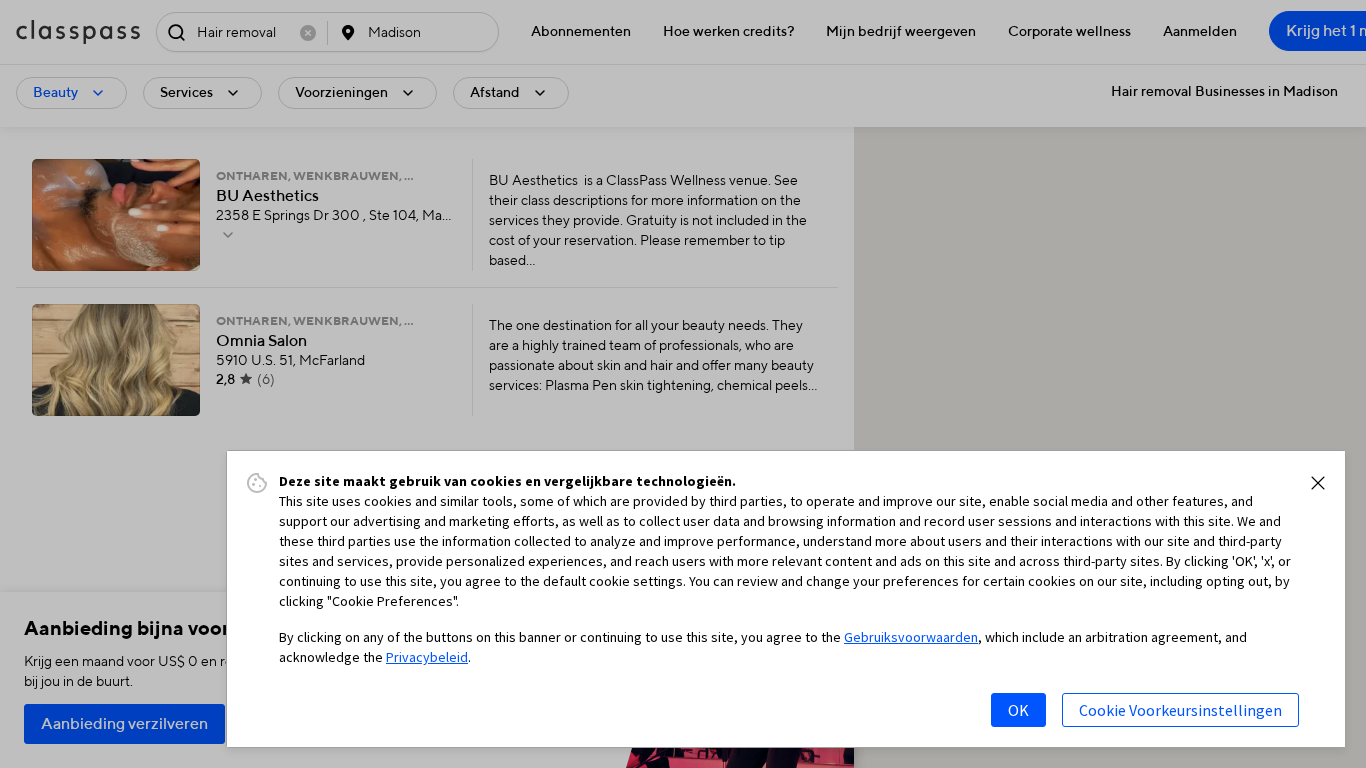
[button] (1318, 483)
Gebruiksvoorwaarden (911, 637)
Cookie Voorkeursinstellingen (1180, 710)
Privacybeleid (427, 657)
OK (1018, 710)
